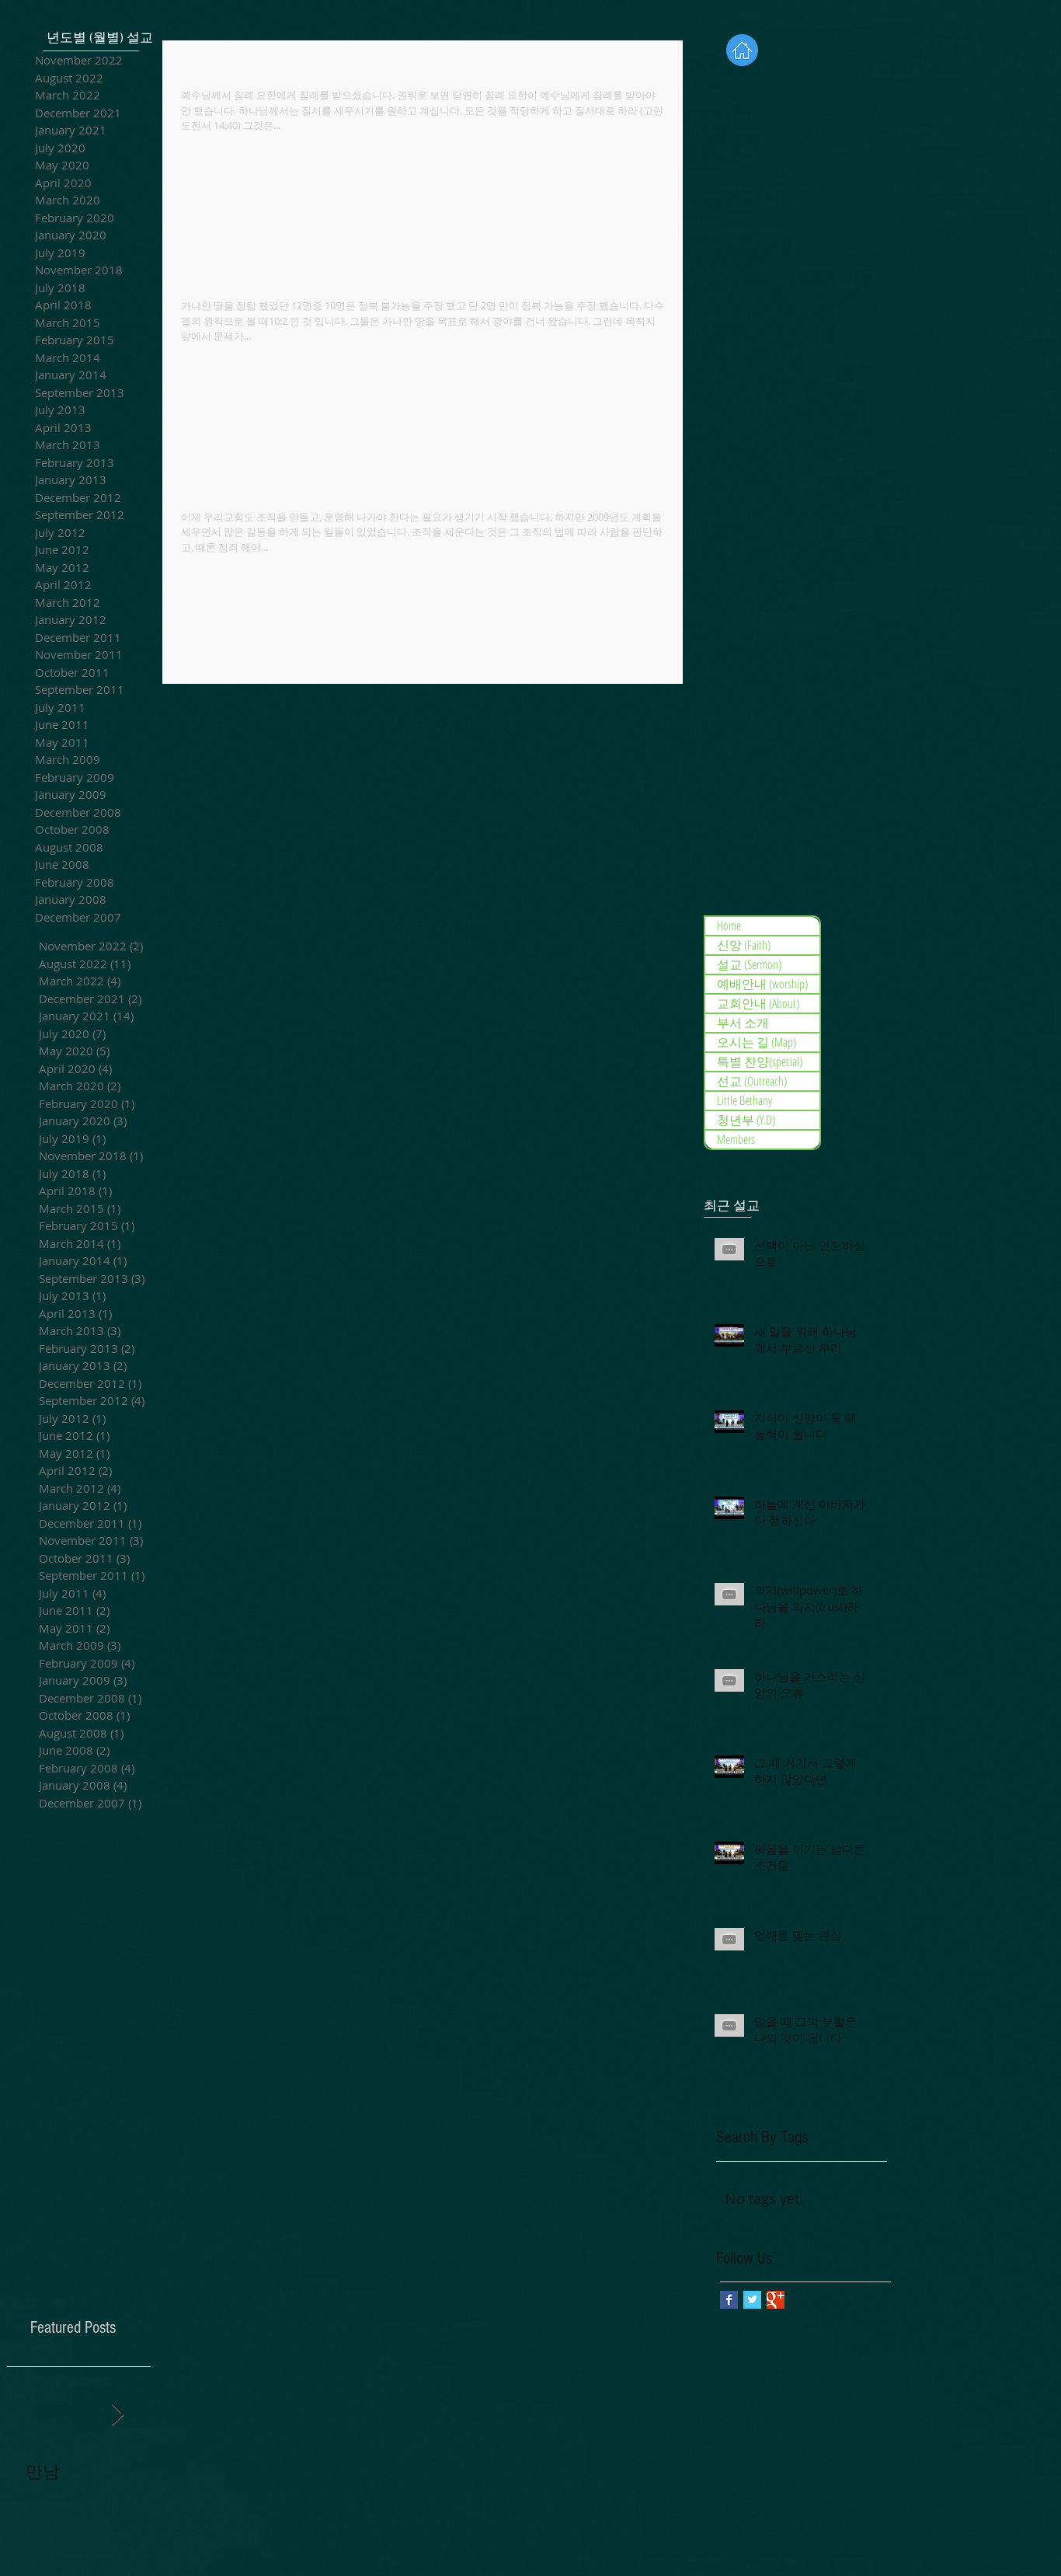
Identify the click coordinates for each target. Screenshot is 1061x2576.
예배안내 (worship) (762, 984)
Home (729, 925)
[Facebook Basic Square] (729, 2300)
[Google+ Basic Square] (776, 2300)
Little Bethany (744, 1100)
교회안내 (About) (758, 1003)
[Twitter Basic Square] (752, 2300)
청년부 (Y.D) (746, 1120)
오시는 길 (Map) (757, 1042)
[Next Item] (117, 2415)
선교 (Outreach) (752, 1081)
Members (736, 1139)
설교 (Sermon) (749, 964)
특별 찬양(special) (760, 1061)
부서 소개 (743, 1023)
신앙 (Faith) (744, 945)
